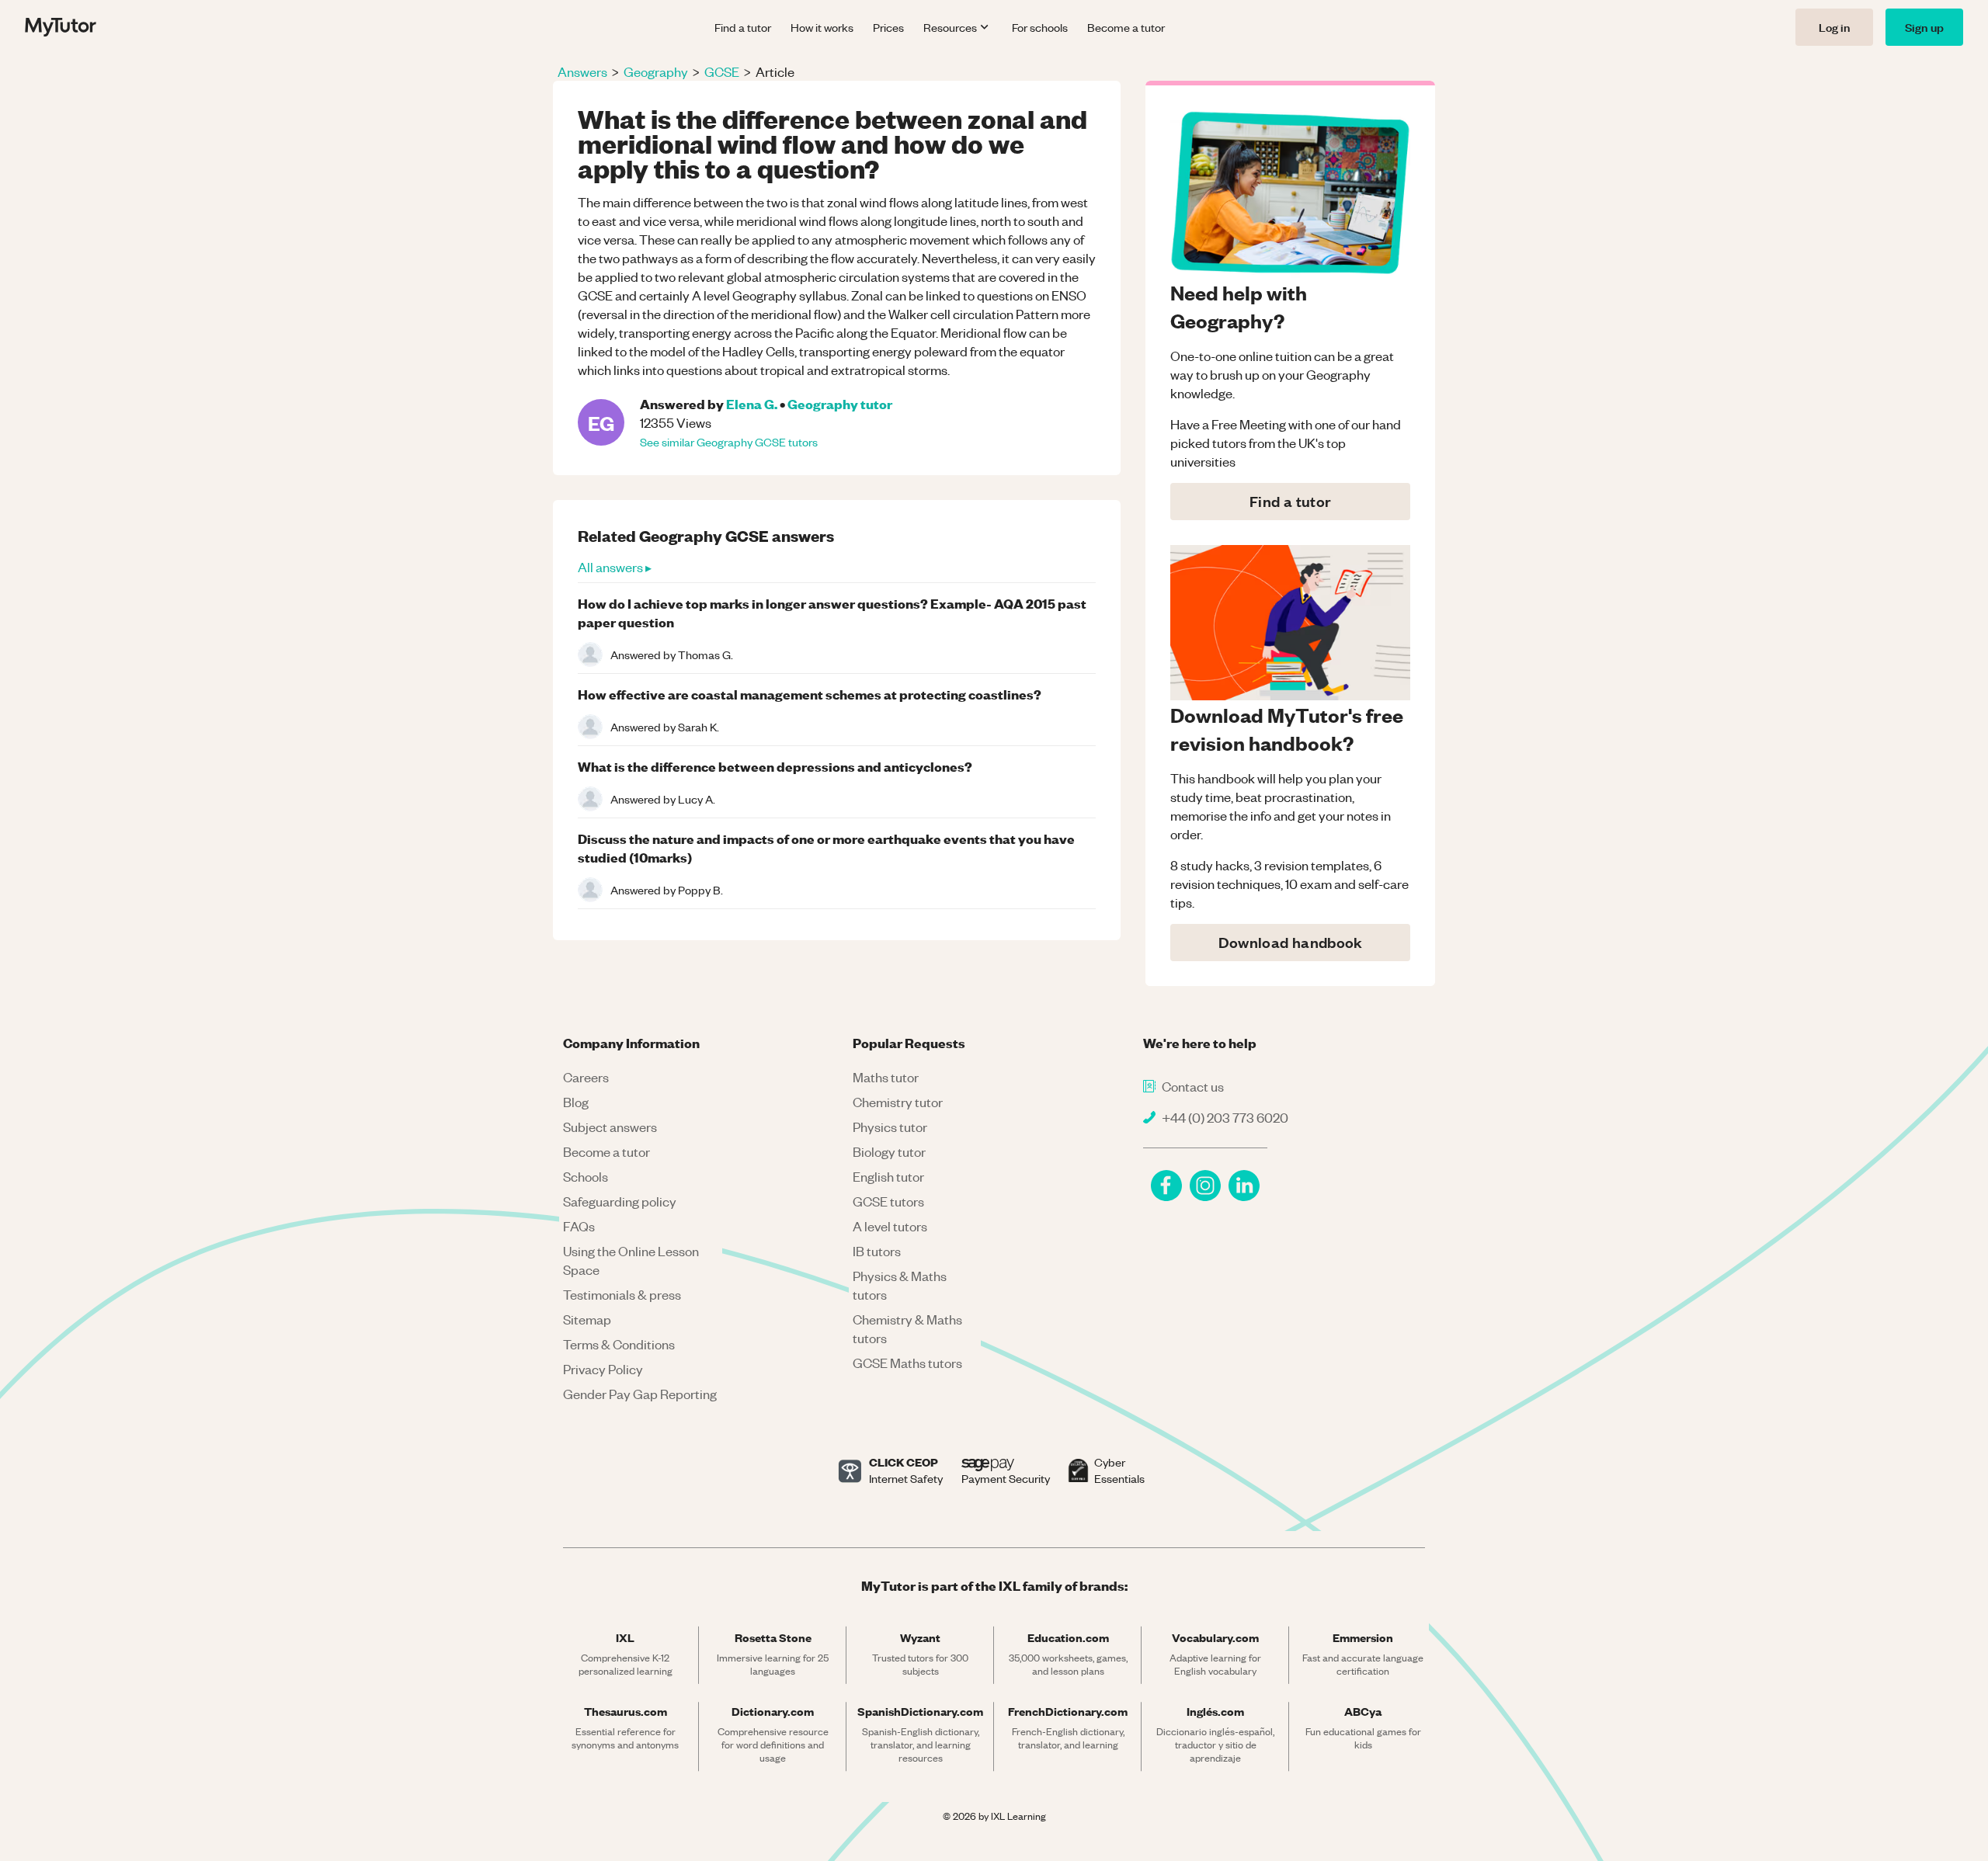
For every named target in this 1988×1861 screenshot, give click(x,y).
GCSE (722, 71)
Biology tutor (889, 1151)
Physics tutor (890, 1127)
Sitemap (587, 1319)
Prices (888, 27)
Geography (656, 71)
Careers (586, 1077)
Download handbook (1291, 942)
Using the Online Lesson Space (631, 1260)
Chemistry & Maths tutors (907, 1328)
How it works (822, 27)
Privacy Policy (603, 1369)
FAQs (579, 1226)
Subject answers (610, 1127)
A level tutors (890, 1226)
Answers (582, 71)
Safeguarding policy (620, 1201)
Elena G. (752, 403)
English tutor (888, 1176)
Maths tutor (886, 1077)
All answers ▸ (615, 567)
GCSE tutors (888, 1201)
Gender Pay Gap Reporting (640, 1394)
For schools (1040, 27)
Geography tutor (840, 403)
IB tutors (877, 1251)
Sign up (1924, 27)
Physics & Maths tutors (900, 1285)
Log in (1834, 27)
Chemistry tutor (898, 1102)
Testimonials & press (622, 1294)
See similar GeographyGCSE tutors (729, 442)
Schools (586, 1176)
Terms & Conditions (619, 1344)
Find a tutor (743, 27)
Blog (576, 1102)
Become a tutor (1126, 27)
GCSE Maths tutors (907, 1363)
